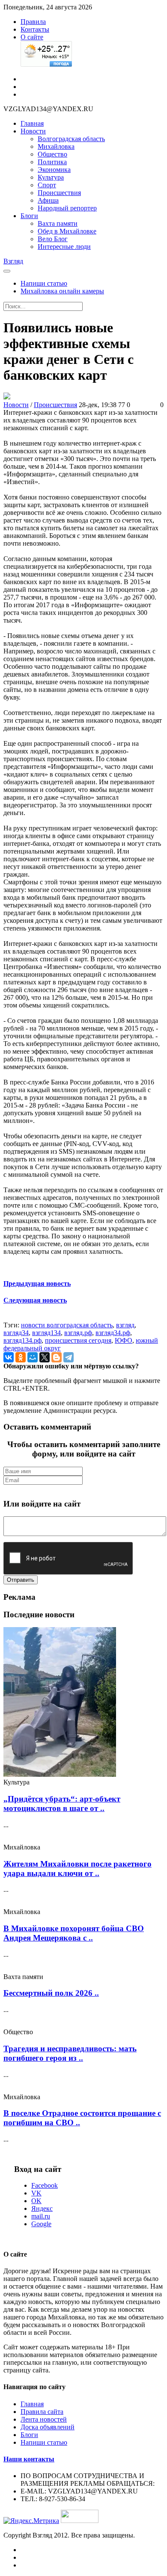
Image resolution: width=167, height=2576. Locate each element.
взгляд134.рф (22, 1340)
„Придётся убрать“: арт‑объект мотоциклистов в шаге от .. (62, 1803)
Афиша (48, 200)
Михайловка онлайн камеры (62, 291)
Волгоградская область (71, 139)
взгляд (125, 1325)
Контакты (35, 29)
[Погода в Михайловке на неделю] (46, 64)
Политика (52, 162)
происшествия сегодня (78, 1340)
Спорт (47, 185)
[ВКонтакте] (9, 1357)
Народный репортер (67, 208)
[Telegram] (69, 1357)
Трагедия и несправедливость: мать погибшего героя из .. (70, 2053)
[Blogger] (57, 1357)
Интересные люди (64, 247)
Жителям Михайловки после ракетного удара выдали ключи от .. (78, 1868)
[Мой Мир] (33, 1357)
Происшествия (59, 193)
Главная (32, 123)
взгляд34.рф (113, 1333)
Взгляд (13, 261)
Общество (52, 154)
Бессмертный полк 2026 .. (51, 1993)
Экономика (54, 170)
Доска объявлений (48, 2427)
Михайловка (56, 146)
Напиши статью (44, 283)
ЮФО (124, 1340)
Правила (33, 22)
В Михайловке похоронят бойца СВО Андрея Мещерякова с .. (74, 1933)
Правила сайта (42, 2412)
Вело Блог (53, 239)
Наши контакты (29, 2459)
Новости (33, 131)
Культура (51, 177)
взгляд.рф (78, 1333)
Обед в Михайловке (67, 231)
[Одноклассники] (21, 1357)
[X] (45, 1357)
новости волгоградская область (67, 1325)
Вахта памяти (58, 223)
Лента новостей (44, 2419)
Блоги (29, 216)
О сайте (32, 37)
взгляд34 (16, 1333)
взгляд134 (46, 1333)
